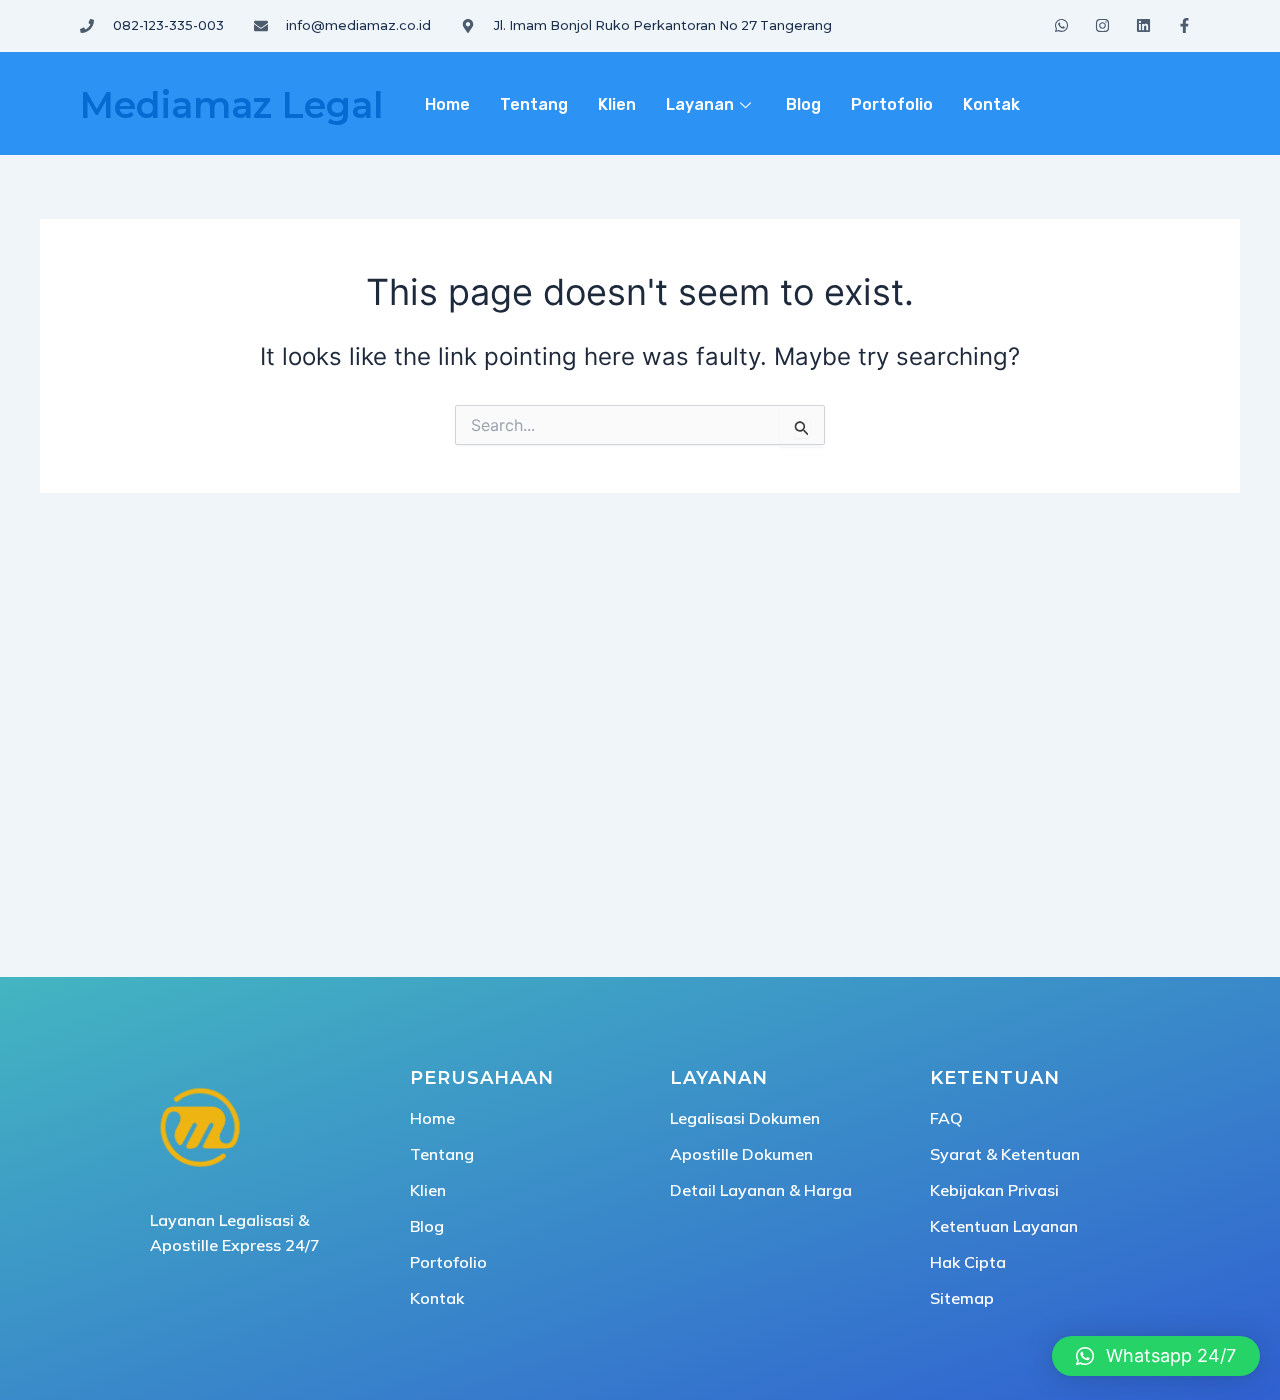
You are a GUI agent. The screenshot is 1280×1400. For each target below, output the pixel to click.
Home (447, 104)
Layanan (700, 104)
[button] (1156, 1356)
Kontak (991, 104)
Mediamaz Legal (231, 105)
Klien (617, 104)
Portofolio (892, 104)
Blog (803, 104)
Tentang (534, 104)
